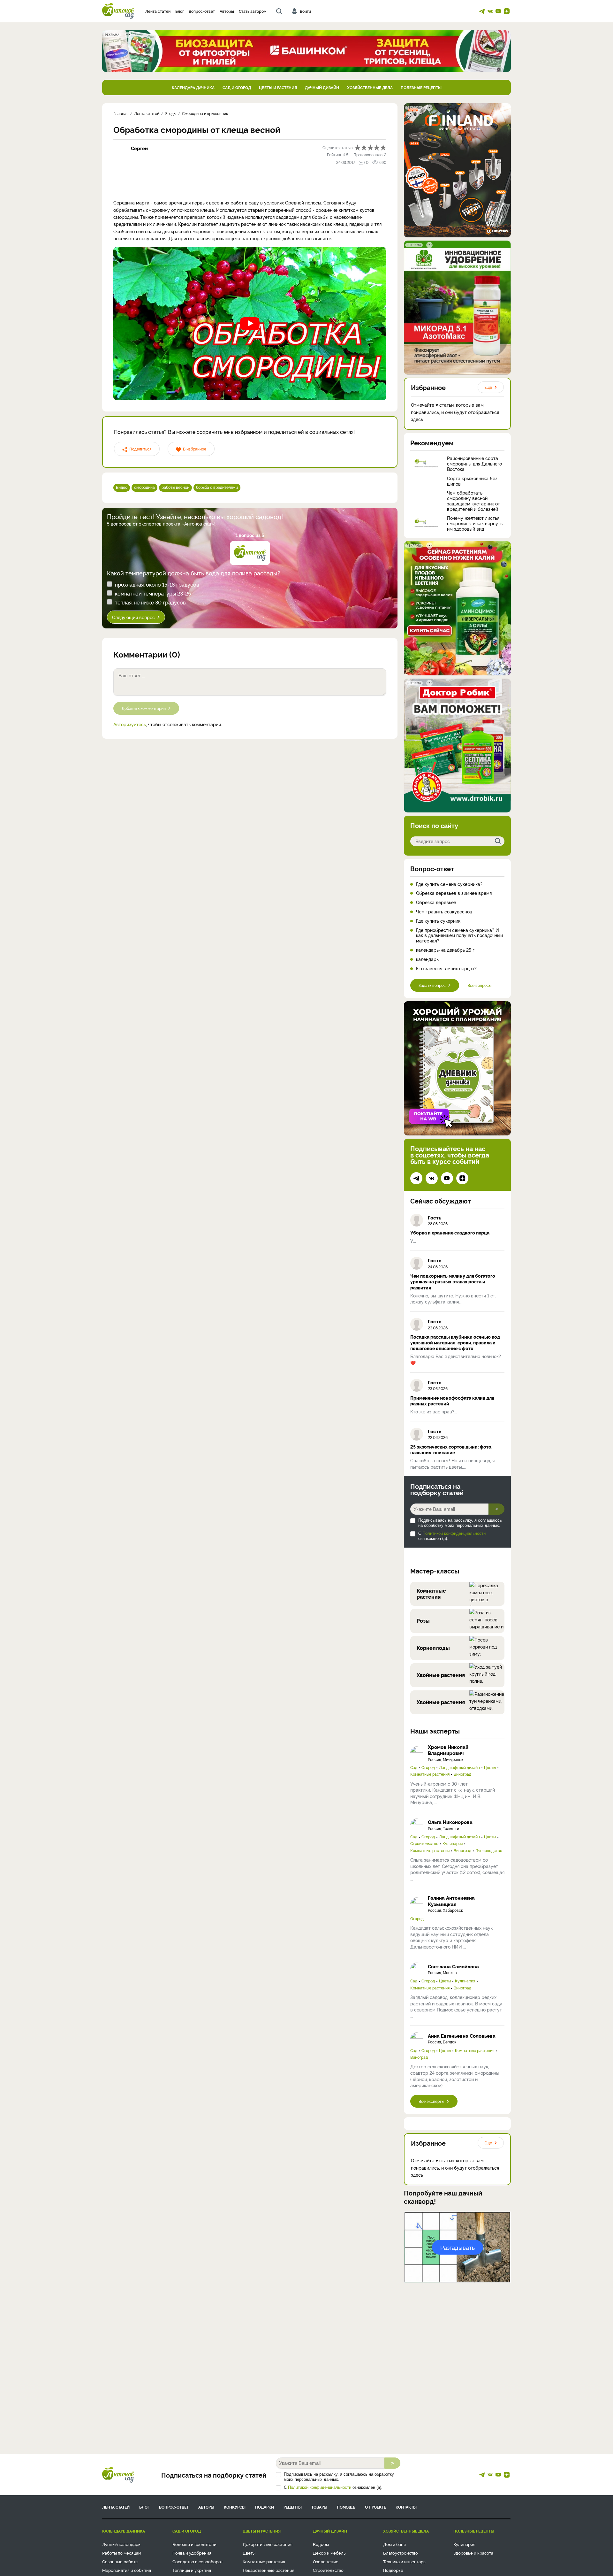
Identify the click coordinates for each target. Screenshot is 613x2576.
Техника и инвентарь (404, 2561)
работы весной (175, 487)
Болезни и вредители (194, 2544)
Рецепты (293, 2507)
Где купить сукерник (438, 921)
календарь (427, 959)
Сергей (139, 148)
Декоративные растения (268, 2544)
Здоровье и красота (473, 2553)
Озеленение (326, 2561)
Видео (122, 487)
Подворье (393, 2570)
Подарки (265, 2507)
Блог (180, 11)
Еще (488, 387)
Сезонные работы (120, 2561)
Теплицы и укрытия (192, 2570)
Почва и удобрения (192, 2553)
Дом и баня (394, 2544)
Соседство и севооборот (198, 2561)
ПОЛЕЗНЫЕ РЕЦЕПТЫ (421, 87)
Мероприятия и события (127, 2570)
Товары (319, 2507)
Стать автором (253, 11)
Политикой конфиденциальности (454, 1533)
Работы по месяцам (122, 2553)
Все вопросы (479, 985)
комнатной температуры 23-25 (153, 593)
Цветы (490, 1767)
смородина (144, 487)
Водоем (321, 2544)
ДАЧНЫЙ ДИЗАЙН (322, 87)
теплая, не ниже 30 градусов (150, 602)
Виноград (462, 1774)
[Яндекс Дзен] (507, 11)
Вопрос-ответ (202, 11)
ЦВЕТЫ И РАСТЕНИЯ (278, 87)
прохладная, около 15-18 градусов (157, 584)
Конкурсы (235, 2507)
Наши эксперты (435, 1731)
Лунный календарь (121, 2544)
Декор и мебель (329, 2553)
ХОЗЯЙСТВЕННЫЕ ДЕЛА (370, 87)
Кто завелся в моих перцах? (446, 969)
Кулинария (453, 1843)
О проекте (375, 2507)
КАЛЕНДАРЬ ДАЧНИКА (193, 87)
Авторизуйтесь (130, 724)
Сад (414, 1767)
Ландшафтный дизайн (459, 1767)
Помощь (346, 2507)
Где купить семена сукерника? (449, 884)
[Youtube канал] (498, 11)
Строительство (424, 1843)
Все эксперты (431, 2101)
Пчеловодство (489, 1850)
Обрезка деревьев (436, 902)
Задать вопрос (432, 985)
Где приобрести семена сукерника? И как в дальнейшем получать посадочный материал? (459, 935)
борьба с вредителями (217, 487)
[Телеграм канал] (482, 11)
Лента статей (158, 11)
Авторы (227, 11)
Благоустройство (401, 2553)
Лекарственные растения (269, 2570)
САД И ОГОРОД (237, 87)
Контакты (406, 2507)
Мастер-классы (435, 1571)
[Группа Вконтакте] (490, 11)
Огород (428, 1767)
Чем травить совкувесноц (444, 912)
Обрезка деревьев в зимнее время (454, 893)
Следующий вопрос (133, 617)
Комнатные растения (430, 1774)
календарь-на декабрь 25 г (445, 950)
